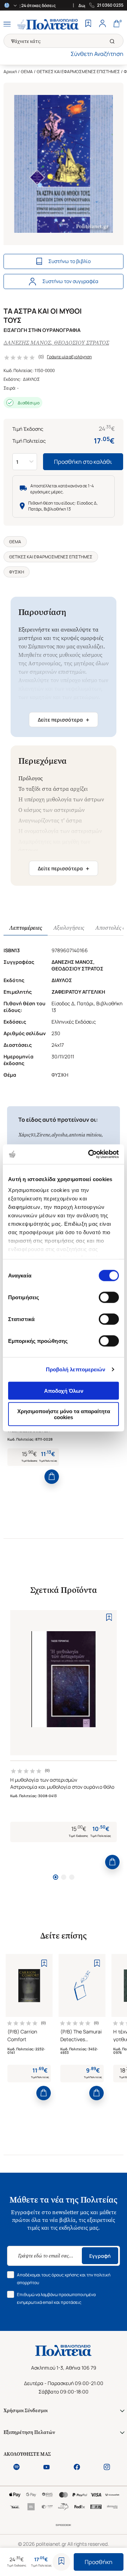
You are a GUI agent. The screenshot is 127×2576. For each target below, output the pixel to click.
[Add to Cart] (52, 1477)
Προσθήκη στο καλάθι (83, 462)
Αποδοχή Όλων (64, 1390)
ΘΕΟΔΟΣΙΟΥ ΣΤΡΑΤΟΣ (81, 343)
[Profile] (102, 24)
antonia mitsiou (85, 1135)
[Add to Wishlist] (61, 2562)
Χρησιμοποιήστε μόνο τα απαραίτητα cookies (64, 1414)
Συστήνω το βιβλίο (69, 261)
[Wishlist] (88, 24)
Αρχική (10, 72)
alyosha (59, 1135)
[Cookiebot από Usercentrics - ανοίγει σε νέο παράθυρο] (90, 1154)
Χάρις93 (27, 1135)
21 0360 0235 (110, 5)
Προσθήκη (99, 2562)
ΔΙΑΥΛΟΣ (31, 379)
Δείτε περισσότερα (64, 720)
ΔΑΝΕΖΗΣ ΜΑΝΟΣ (27, 343)
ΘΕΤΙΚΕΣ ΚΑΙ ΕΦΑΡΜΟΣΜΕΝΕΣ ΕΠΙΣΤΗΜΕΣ (78, 72)
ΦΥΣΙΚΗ (17, 572)
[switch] (109, 1297)
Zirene (43, 1135)
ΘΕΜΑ (27, 72)
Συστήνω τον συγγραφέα (70, 281)
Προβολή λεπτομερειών (76, 1369)
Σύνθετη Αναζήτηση (97, 54)
